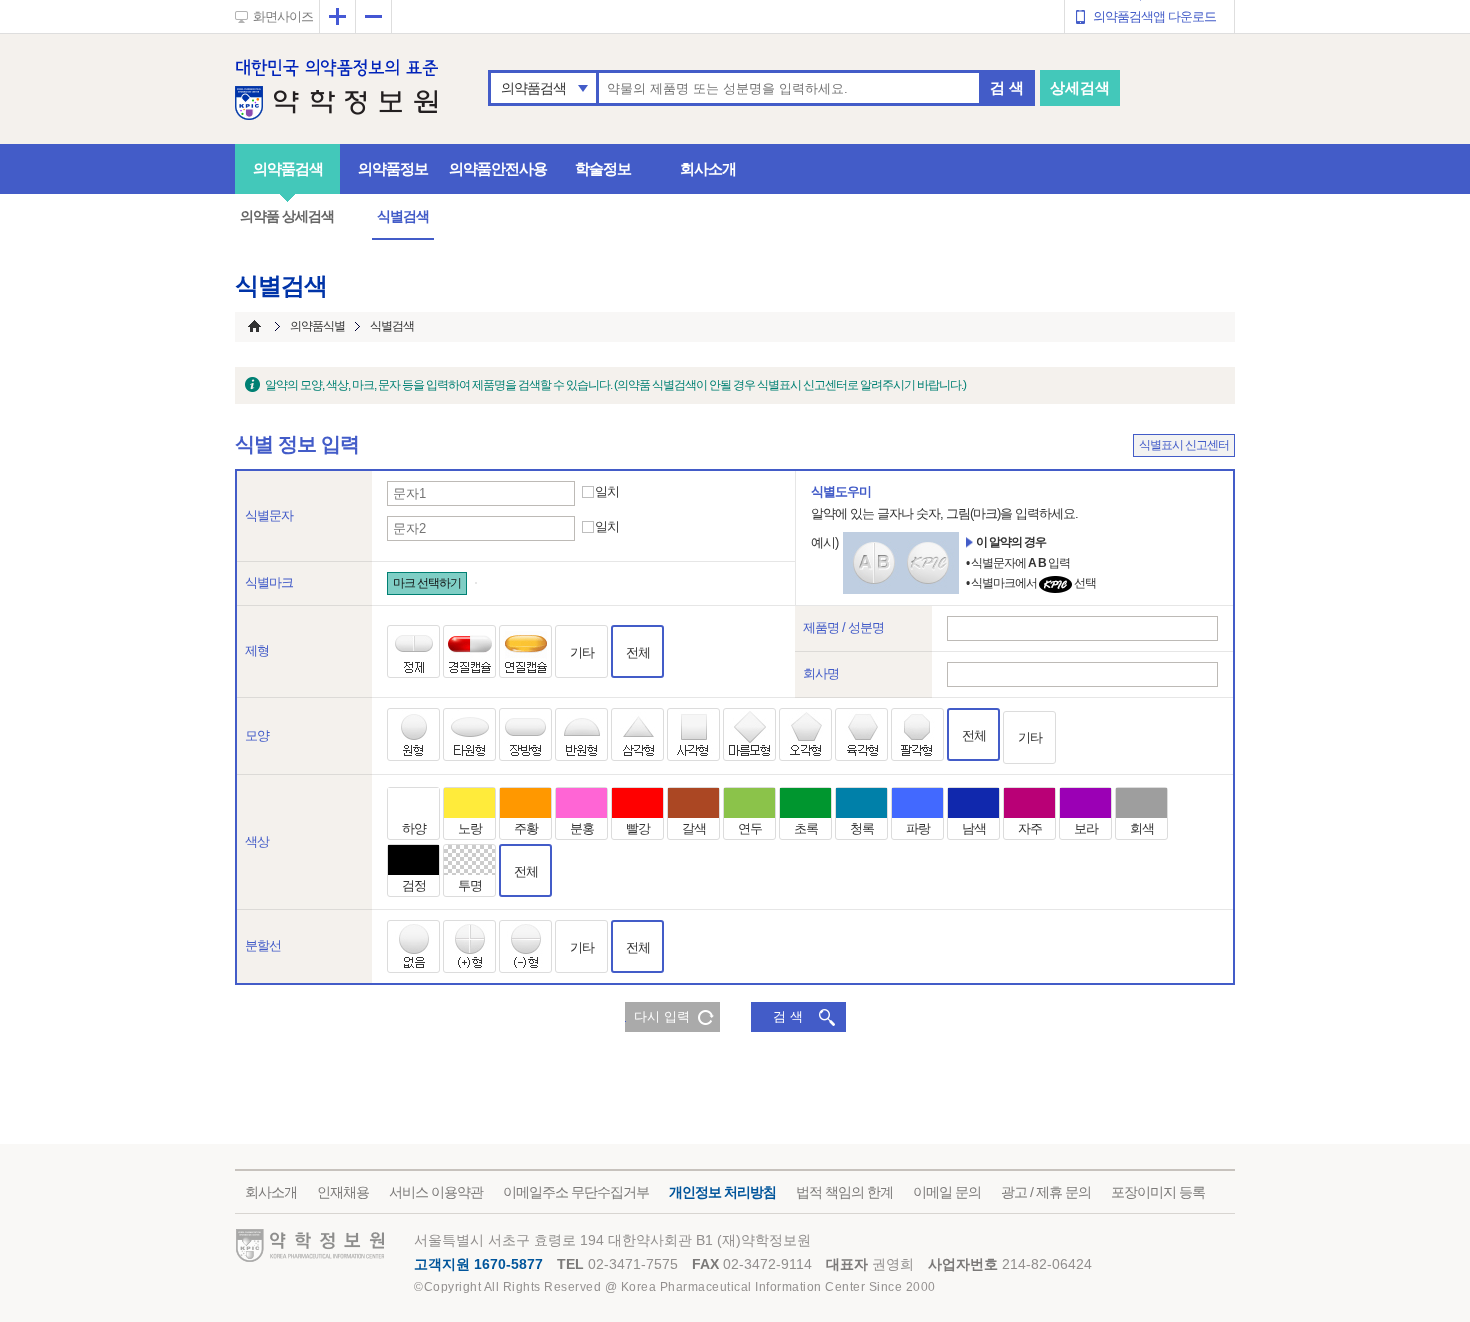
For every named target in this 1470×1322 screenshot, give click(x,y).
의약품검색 (533, 88)
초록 (806, 828)
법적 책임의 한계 (844, 1192)
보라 (1086, 828)
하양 (414, 828)
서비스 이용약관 (436, 1192)
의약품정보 (393, 168)
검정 (414, 885)
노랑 (470, 828)
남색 (974, 828)
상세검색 (1080, 87)
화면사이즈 (283, 16)
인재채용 (343, 1192)
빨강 (638, 828)
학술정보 (603, 168)
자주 (1030, 828)
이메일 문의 (947, 1192)
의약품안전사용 (498, 168)
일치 (607, 492)
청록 (862, 828)
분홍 (582, 828)
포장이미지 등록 (1158, 1192)
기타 (582, 652)
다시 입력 (662, 1016)
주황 (526, 828)
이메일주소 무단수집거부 (576, 1192)
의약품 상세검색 (287, 216)
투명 (470, 885)
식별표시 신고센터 (1184, 445)
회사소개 (708, 168)
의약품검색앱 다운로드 (1154, 16)
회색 (1142, 828)
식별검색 (403, 216)
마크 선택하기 (427, 583)
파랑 (918, 828)
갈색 (694, 828)
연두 (750, 828)
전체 (638, 652)
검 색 (1007, 87)
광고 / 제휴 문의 (1046, 1192)
